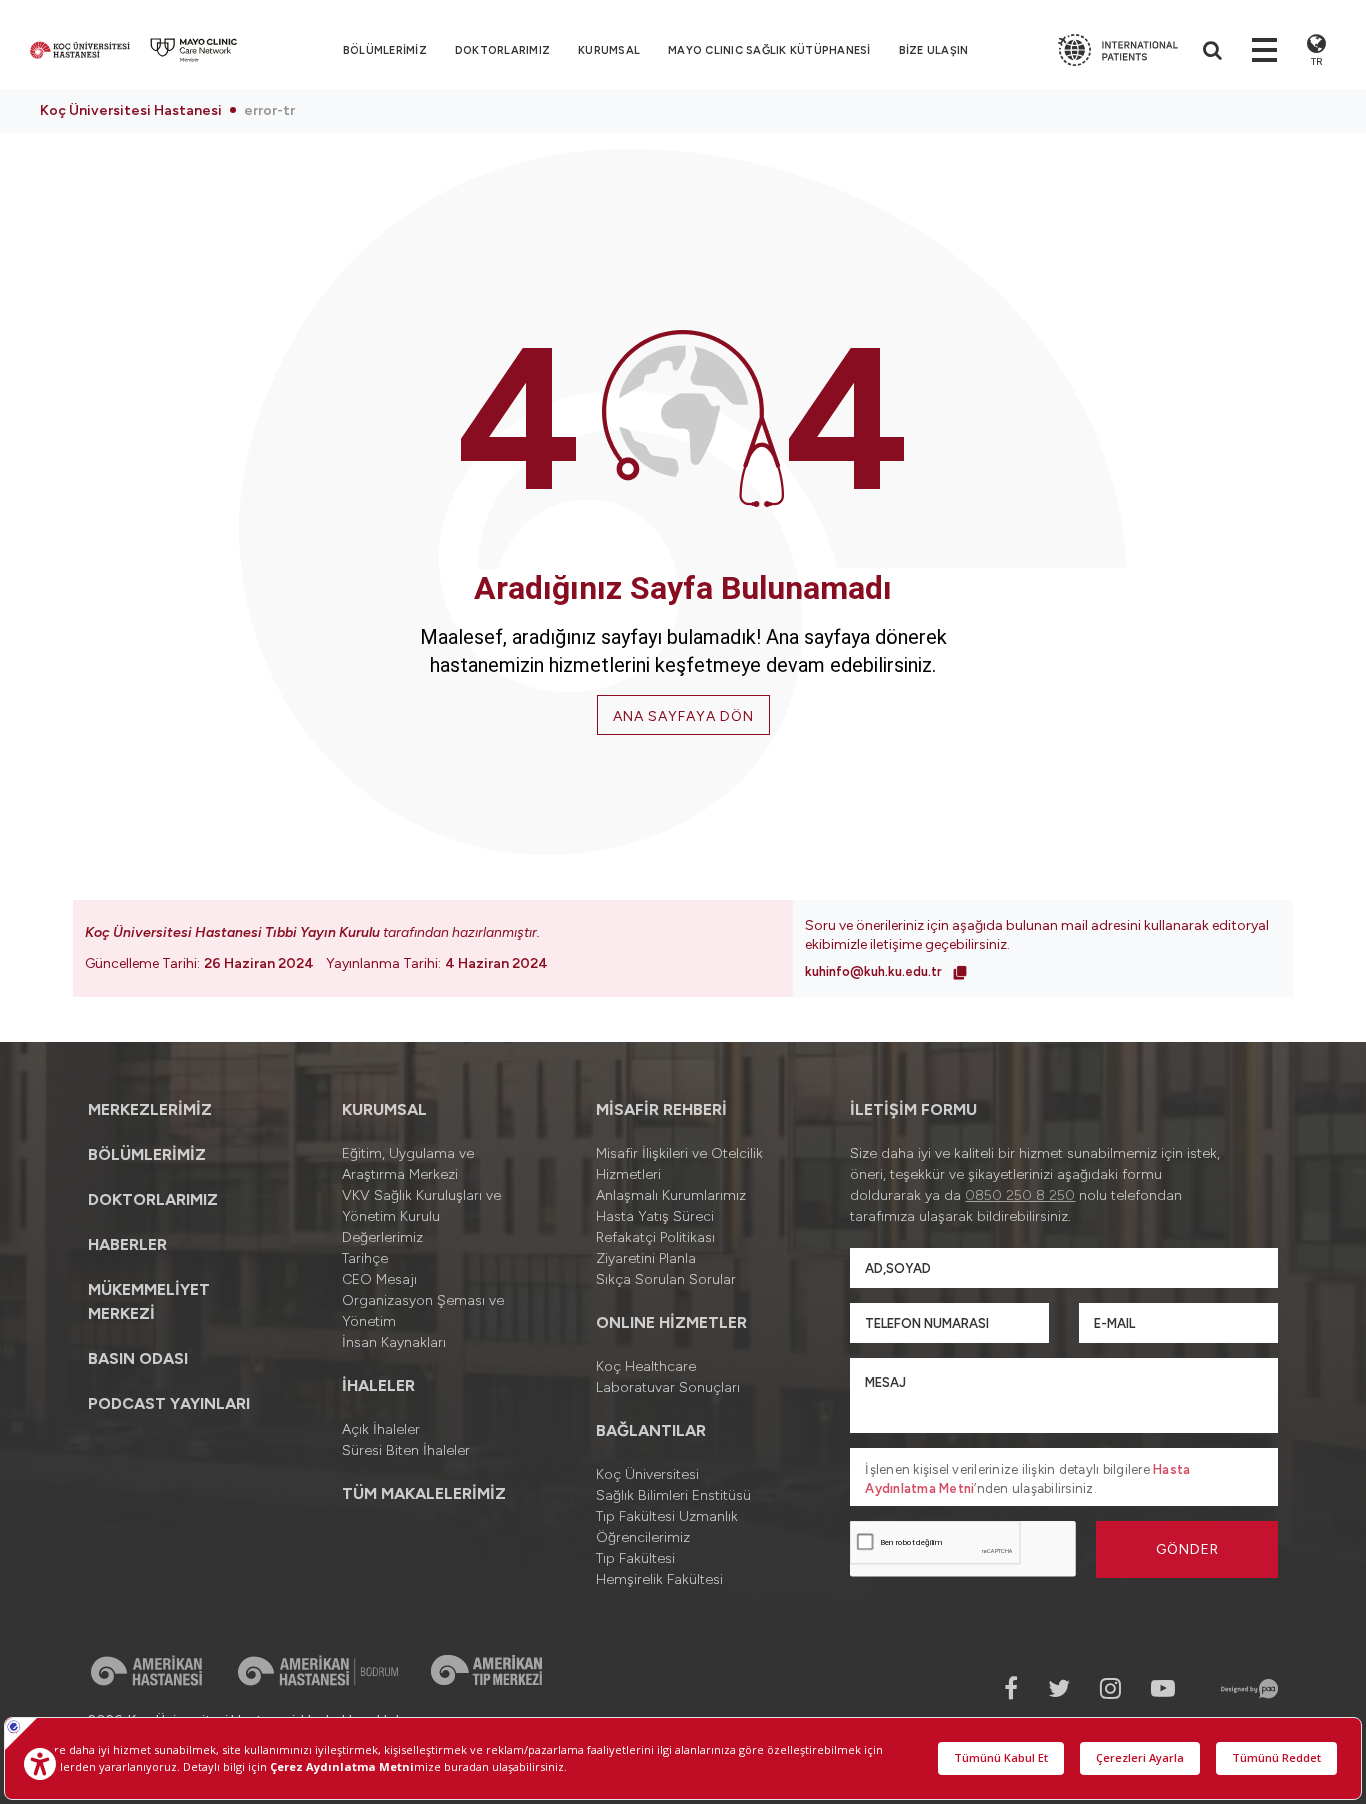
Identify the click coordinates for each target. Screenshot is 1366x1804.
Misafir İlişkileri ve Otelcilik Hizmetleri (679, 1164)
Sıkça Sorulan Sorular (666, 1279)
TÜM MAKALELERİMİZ (424, 1493)
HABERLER (127, 1244)
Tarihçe (365, 1258)
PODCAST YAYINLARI (169, 1403)
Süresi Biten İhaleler (406, 1450)
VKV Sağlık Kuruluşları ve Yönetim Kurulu (421, 1206)
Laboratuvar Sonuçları (668, 1387)
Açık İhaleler (381, 1429)
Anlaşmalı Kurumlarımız (671, 1195)
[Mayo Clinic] (194, 50)
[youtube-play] (1163, 1688)
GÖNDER (1187, 1549)
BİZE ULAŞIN (934, 50)
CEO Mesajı (379, 1279)
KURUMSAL (609, 50)
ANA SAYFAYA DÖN (683, 716)
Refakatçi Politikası (655, 1237)
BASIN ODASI (138, 1358)
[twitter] (1059, 1688)
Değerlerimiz (382, 1237)
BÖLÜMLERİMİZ (147, 1154)
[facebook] (1011, 1688)
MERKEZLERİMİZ (150, 1109)
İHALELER (378, 1385)
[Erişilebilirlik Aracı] (40, 1764)
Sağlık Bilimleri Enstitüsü (673, 1495)
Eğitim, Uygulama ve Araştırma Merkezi (408, 1164)
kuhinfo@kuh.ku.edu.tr (875, 971)
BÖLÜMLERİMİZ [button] (385, 50)
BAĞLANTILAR (651, 1430)
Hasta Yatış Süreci (655, 1216)
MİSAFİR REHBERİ (661, 1109)
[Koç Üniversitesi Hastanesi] (80, 50)
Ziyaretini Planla (646, 1258)
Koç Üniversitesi (647, 1474)
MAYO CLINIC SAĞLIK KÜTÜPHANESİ (769, 50)
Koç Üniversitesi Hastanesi (131, 110)
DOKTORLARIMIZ (502, 50)
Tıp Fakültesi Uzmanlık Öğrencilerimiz (667, 1527)
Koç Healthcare (646, 1366)
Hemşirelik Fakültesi (659, 1579)
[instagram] (1110, 1688)
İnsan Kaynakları (394, 1342)
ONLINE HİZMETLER (671, 1322)
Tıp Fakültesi (635, 1558)
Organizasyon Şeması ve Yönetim (423, 1311)
